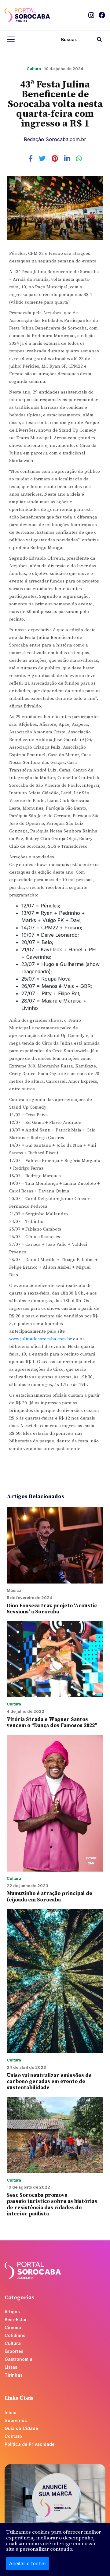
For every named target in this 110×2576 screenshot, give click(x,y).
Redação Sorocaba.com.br (55, 139)
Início (11, 2412)
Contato (13, 2436)
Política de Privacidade (30, 2444)
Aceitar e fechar (28, 2564)
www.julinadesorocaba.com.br (40, 1339)
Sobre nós (16, 2420)
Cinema (13, 2327)
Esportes (14, 2351)
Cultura (34, 69)
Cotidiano (15, 2335)
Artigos (12, 2312)
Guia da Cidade (21, 2428)
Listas (11, 2367)
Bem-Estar (16, 2319)
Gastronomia (18, 2359)
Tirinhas (14, 2375)
